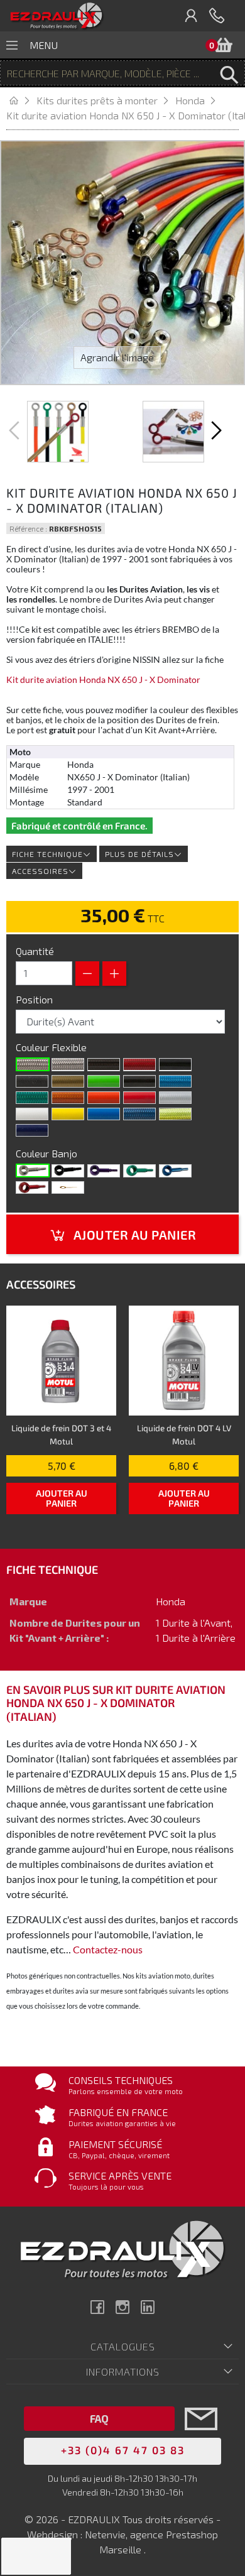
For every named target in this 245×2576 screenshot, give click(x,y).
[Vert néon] (32, 1098)
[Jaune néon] (175, 1114)
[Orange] (104, 1098)
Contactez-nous (108, 1949)
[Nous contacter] (201, 2437)
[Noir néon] (139, 1081)
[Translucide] (68, 1064)
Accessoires (40, 871)
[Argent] (175, 1098)
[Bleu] (175, 1171)
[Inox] (33, 1171)
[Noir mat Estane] (32, 1081)
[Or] (68, 1081)
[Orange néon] (68, 1098)
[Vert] (139, 1171)
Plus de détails (139, 854)
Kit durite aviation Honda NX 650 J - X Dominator (103, 680)
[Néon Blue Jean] (139, 1114)
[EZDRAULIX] (57, 16)
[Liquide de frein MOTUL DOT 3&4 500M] (61, 1361)
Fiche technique (47, 854)
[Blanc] (32, 1114)
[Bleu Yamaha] (104, 1114)
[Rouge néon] (139, 1064)
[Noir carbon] (104, 1064)
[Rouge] (139, 1098)
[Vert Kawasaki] (104, 1081)
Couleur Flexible (52, 1047)
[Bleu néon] (175, 1081)
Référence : (28, 528)
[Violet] (104, 1171)
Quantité (35, 951)
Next (215, 430)
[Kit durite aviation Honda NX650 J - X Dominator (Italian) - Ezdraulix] (58, 432)
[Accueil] (21, 100)
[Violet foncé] (32, 1130)
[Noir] (175, 1064)
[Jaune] (68, 1114)
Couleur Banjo (48, 1153)
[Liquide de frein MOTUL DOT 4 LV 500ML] (184, 1361)
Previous (16, 430)
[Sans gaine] (33, 1064)
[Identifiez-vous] (192, 16)
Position (35, 999)
